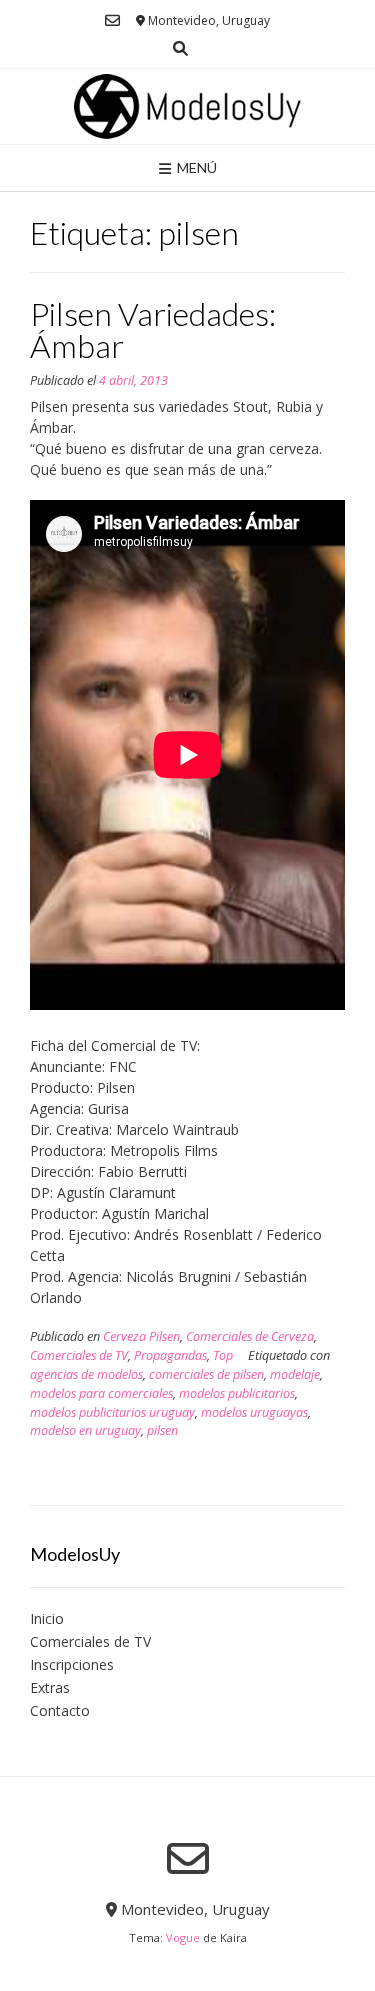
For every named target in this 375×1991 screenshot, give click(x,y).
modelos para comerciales (101, 1393)
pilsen (162, 1430)
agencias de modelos (86, 1374)
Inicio (47, 1618)
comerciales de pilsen (206, 1374)
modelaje (295, 1374)
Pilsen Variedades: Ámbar (153, 329)
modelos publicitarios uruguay (112, 1412)
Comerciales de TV (79, 1355)
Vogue (183, 1937)
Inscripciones (72, 1664)
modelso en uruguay (85, 1430)
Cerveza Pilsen (141, 1336)
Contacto (60, 1710)
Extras (50, 1687)
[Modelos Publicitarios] (188, 106)
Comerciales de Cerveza (250, 1336)
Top (223, 1355)
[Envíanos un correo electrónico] (112, 20)
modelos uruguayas (254, 1412)
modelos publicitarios (237, 1393)
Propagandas (170, 1355)
